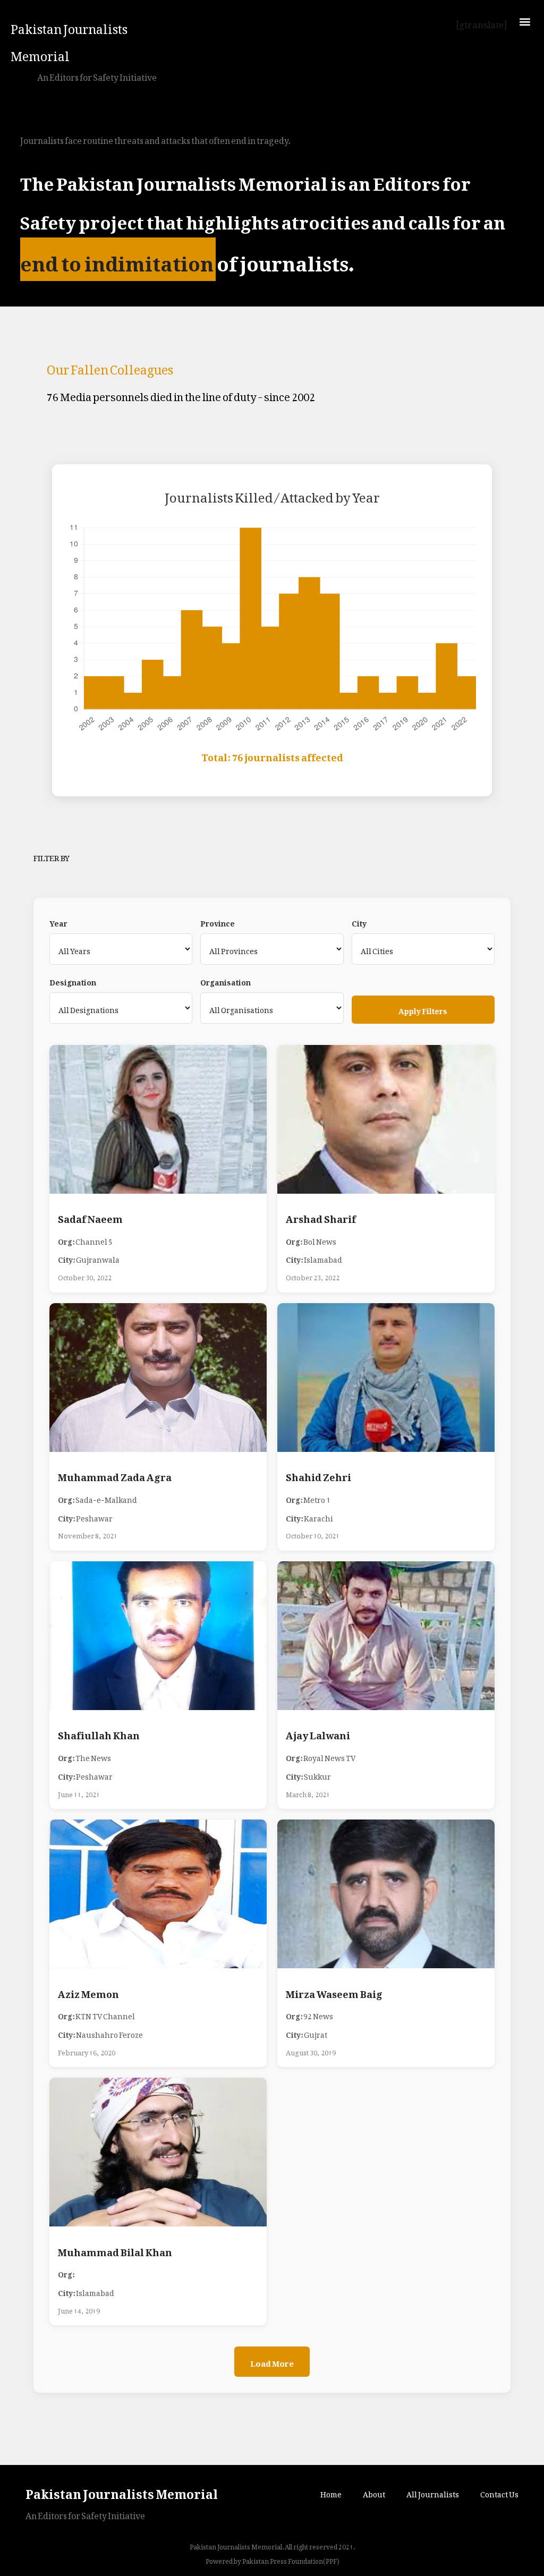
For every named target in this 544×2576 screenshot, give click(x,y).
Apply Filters (423, 1009)
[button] (525, 22)
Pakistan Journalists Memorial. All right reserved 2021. (272, 2545)
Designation (73, 981)
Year (58, 922)
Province (218, 922)
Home (331, 2492)
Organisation (226, 981)
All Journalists (433, 2492)
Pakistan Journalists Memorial (69, 40)
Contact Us (499, 2492)
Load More (272, 2361)
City (359, 922)
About (374, 2492)
